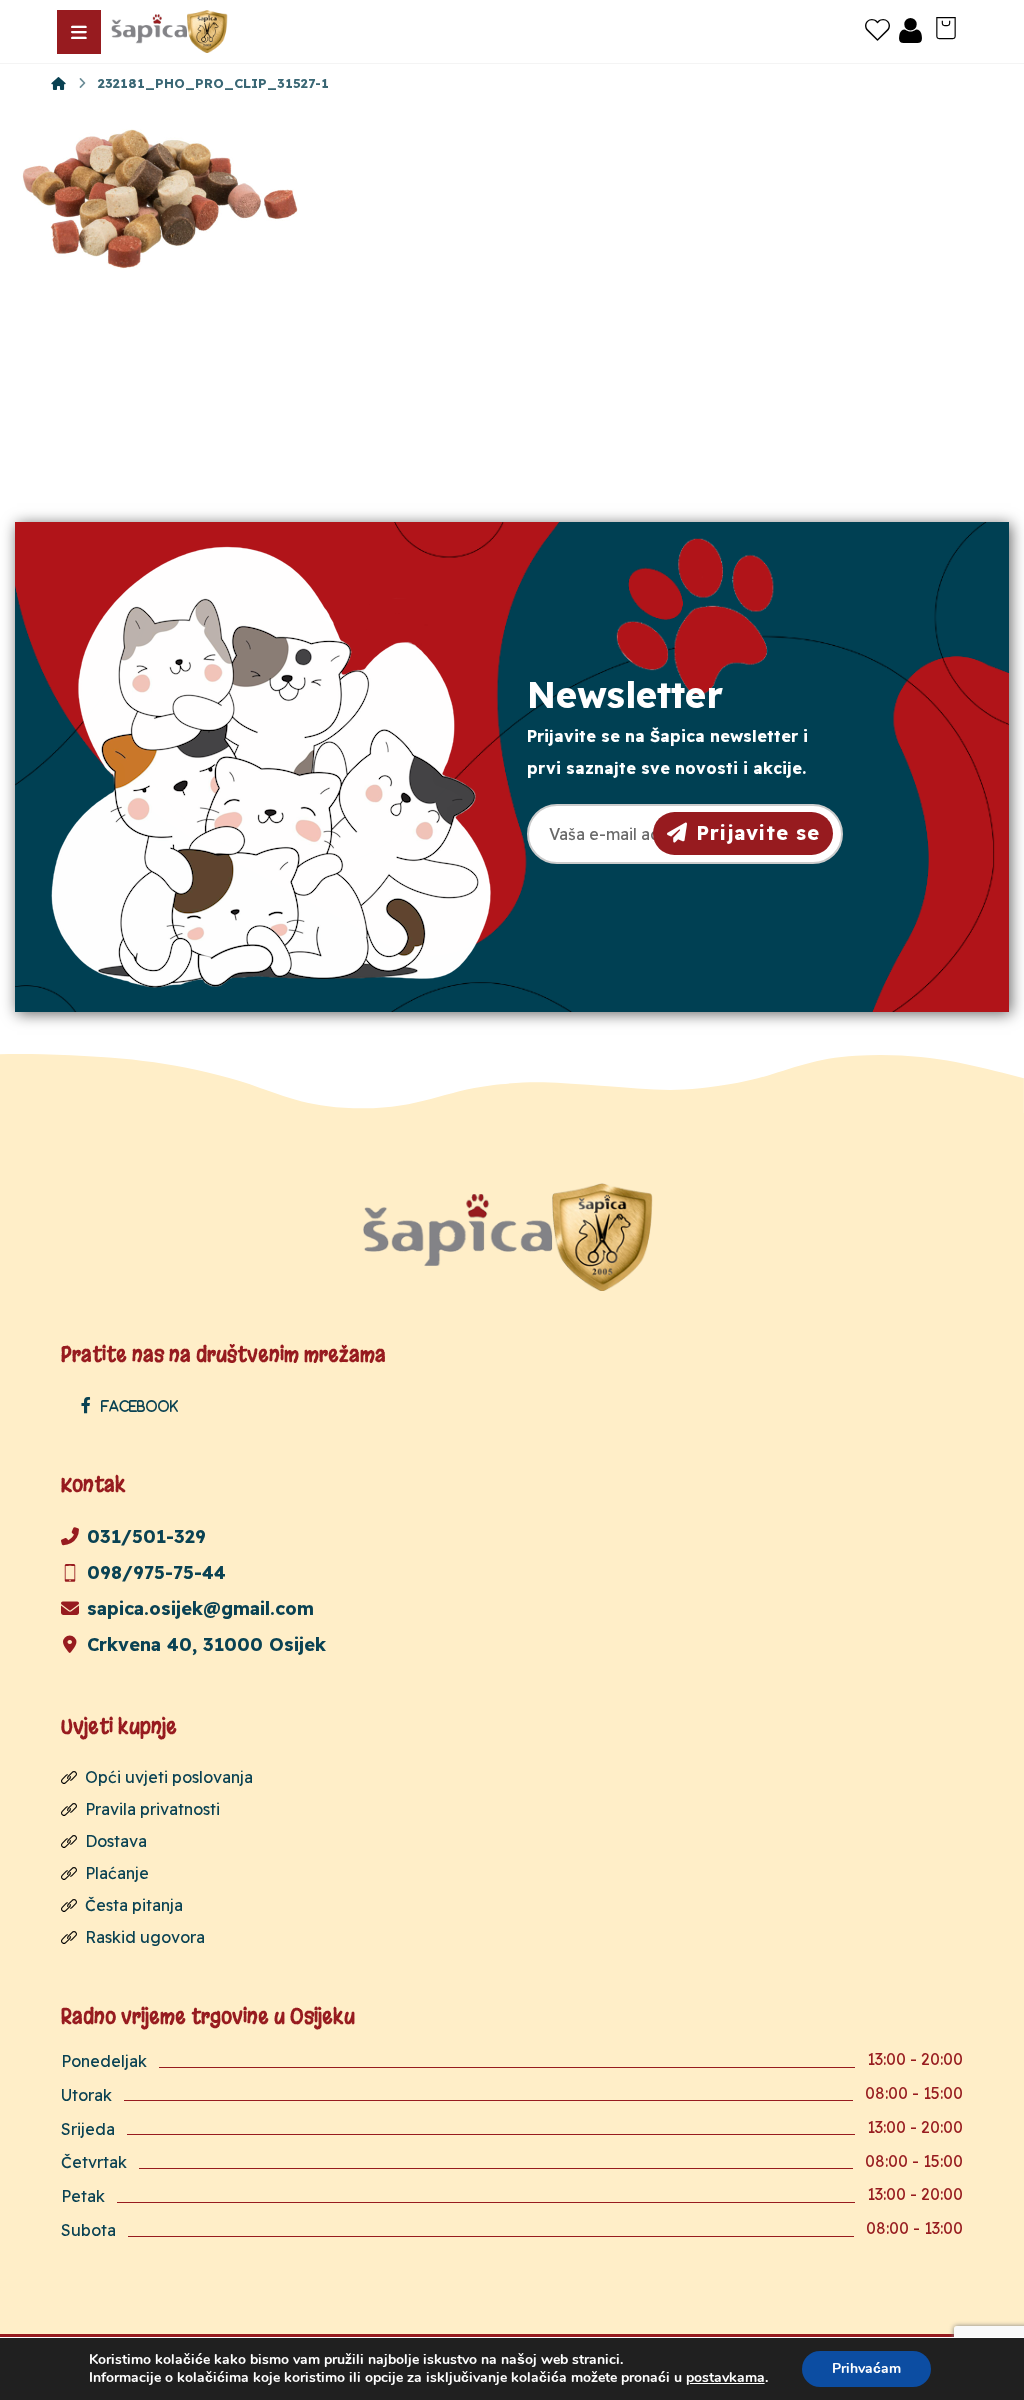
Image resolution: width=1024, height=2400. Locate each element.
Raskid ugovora (145, 1937)
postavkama (725, 2378)
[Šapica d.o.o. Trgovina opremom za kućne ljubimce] (58, 83)
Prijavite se (758, 832)
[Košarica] (946, 26)
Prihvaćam (866, 2368)
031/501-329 (146, 1536)
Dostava (116, 1841)
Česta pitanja (134, 1905)
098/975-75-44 (156, 1572)
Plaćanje (117, 1873)
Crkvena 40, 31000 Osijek (206, 1644)
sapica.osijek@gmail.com (200, 1608)
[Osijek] (171, 31)
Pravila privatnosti (152, 1809)
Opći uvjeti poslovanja (169, 1777)
